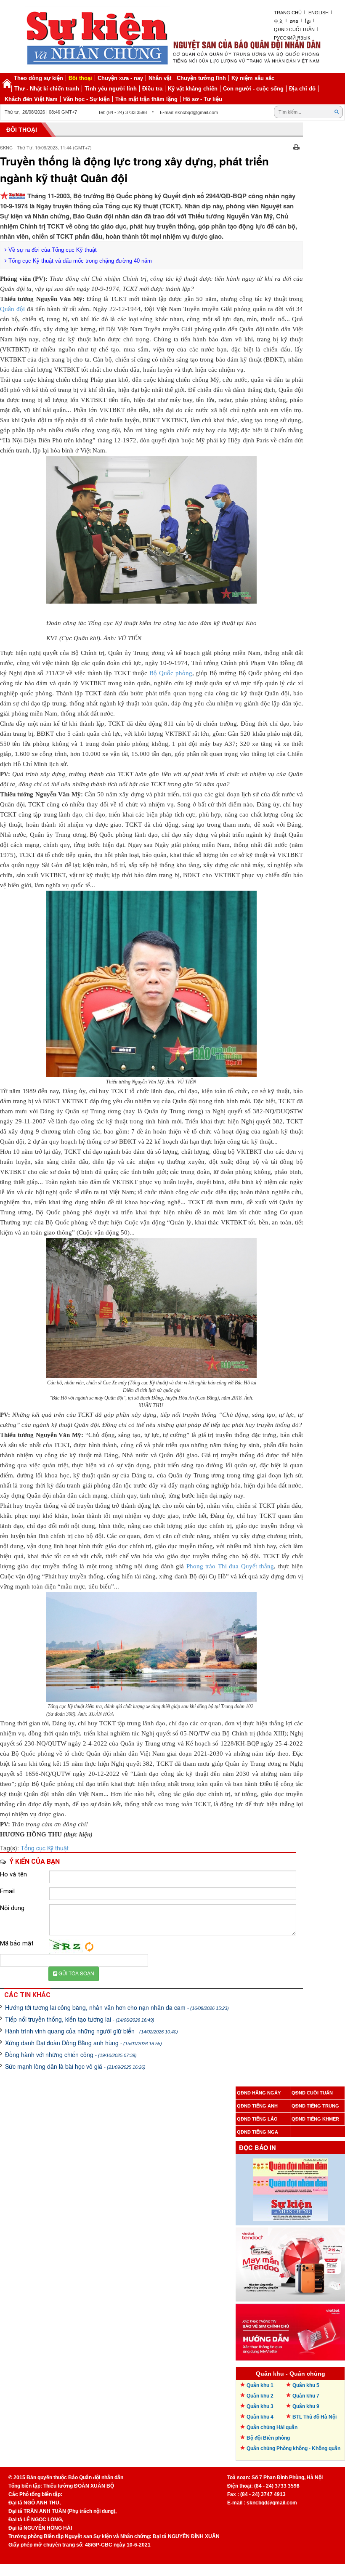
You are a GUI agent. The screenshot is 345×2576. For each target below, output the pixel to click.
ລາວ (294, 21)
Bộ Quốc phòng (171, 673)
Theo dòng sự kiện (38, 78)
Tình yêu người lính (111, 89)
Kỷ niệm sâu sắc (253, 78)
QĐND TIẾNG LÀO (257, 2119)
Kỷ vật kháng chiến (193, 89)
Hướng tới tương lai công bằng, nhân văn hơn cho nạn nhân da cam (117, 2007)
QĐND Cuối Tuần (294, 29)
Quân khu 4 (260, 2417)
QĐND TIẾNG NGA (257, 2132)
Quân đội (13, 309)
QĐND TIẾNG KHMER (315, 2119)
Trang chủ (288, 13)
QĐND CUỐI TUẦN (312, 2093)
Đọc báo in (257, 2148)
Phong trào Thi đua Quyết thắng (230, 1566)
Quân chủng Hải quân (272, 2427)
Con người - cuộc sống (253, 89)
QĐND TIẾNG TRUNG (315, 2106)
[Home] (7, 83)
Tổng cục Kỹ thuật (45, 1848)
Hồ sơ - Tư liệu (203, 99)
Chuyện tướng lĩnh (201, 78)
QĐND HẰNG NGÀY (259, 2093)
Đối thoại (80, 78)
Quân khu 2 (260, 2396)
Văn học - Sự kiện (86, 99)
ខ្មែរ (308, 21)
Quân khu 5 (306, 2385)
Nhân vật (160, 78)
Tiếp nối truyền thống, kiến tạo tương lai (80, 2019)
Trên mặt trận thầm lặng (146, 99)
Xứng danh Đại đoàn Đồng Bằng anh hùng (84, 2043)
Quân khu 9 (306, 2406)
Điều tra (152, 89)
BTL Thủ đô (314, 2417)
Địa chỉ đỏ (302, 89)
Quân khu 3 (260, 2406)
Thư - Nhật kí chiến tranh (47, 89)
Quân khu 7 (306, 2396)
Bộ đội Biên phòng (268, 2438)
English (318, 13)
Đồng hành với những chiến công (71, 2054)
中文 (279, 21)
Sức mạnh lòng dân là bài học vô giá (75, 2066)
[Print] (296, 146)
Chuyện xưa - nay (120, 78)
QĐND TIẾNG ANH (257, 2106)
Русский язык (292, 38)
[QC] (290, 2262)
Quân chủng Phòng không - (293, 2448)
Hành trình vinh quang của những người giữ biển (92, 2031)
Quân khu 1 (260, 2385)
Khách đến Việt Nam (31, 99)
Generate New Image (89, 1947)
